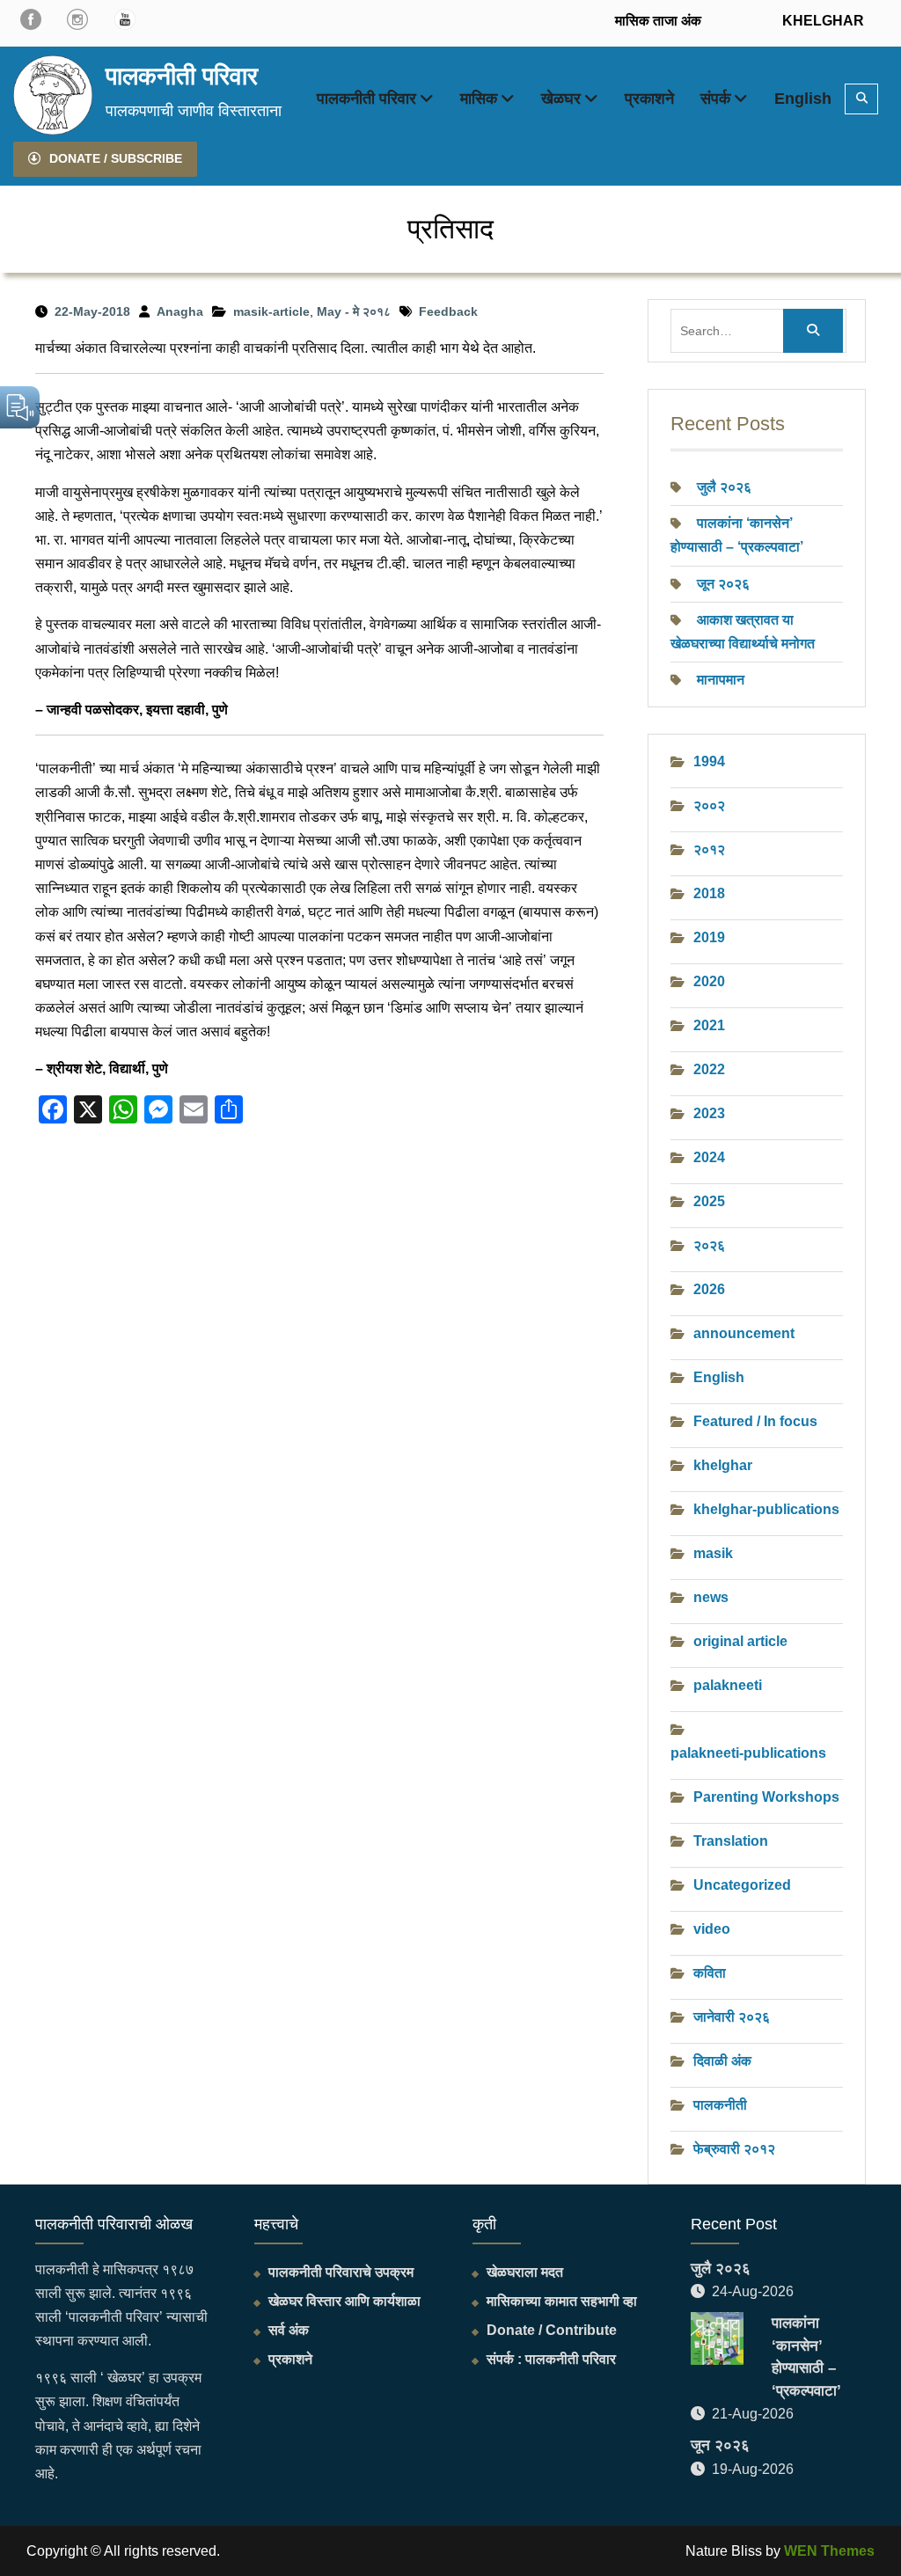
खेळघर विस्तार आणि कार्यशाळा (344, 2301)
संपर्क (715, 99)
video (712, 1929)
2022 (709, 1069)
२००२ (709, 805)
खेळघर (561, 99)
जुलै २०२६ (724, 487)
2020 (709, 981)
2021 (709, 1025)
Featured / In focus (755, 1421)
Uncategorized (742, 1885)
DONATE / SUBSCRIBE (116, 158)
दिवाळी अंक (722, 2061)
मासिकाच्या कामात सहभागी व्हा (562, 2301)
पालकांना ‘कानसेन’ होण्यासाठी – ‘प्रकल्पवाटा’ (806, 2357)
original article (740, 1641)
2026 (709, 1289)
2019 (709, 937)
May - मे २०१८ (354, 311)
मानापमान (721, 680)
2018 (709, 893)
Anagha (180, 311)
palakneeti (728, 1685)
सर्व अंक (289, 2330)
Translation (731, 1841)
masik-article (271, 311)
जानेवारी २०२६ (732, 2017)
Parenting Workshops (766, 1797)
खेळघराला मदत (525, 2272)
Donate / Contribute (552, 2330)
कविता (710, 1973)
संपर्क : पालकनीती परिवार (551, 2359)
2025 (709, 1201)
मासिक (479, 99)
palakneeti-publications (748, 1753)
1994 (709, 761)
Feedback (448, 311)
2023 (709, 1113)
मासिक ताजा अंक (658, 21)
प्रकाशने (649, 99)
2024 (709, 1157)
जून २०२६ (723, 584)
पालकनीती (720, 2105)
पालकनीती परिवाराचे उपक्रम (341, 2272)
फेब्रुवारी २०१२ (734, 2149)
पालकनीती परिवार (182, 76)
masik (713, 1553)
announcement (744, 1333)
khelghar (723, 1465)
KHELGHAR (821, 21)
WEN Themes (829, 2551)
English (803, 99)
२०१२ (709, 849)
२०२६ (709, 1245)
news (711, 1597)
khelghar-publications (766, 1509)
